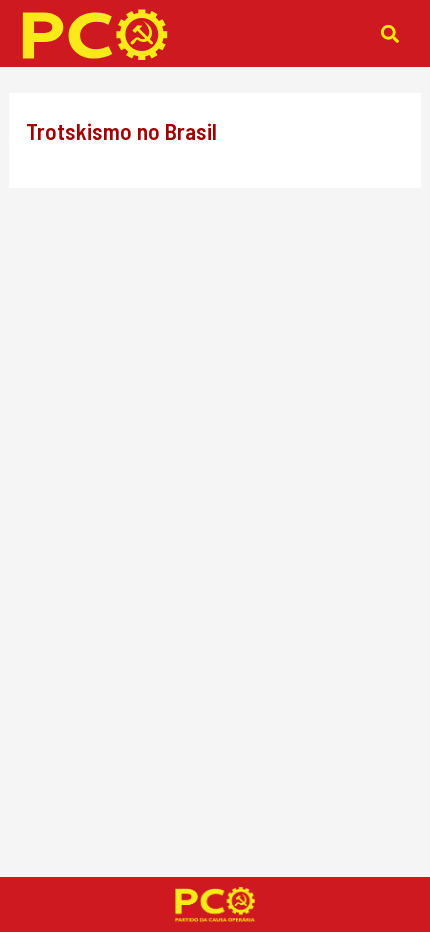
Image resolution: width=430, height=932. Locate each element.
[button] (390, 33)
